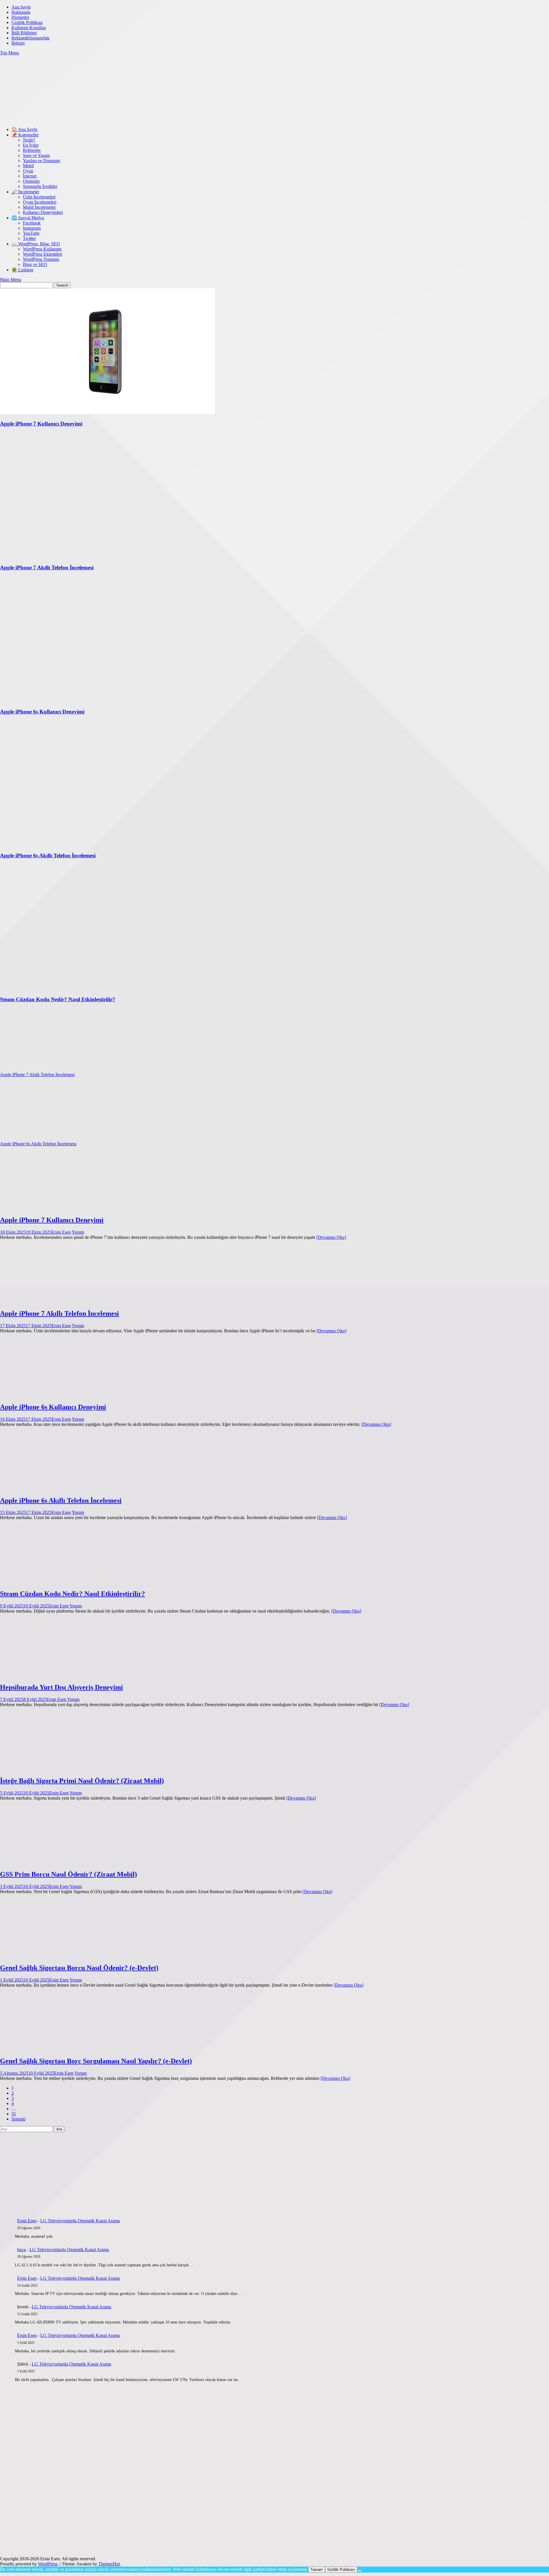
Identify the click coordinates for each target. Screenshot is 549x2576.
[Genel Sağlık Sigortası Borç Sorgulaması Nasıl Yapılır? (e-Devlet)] (55, 2049)
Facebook (32, 223)
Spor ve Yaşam (36, 155)
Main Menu (11, 280)
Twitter (29, 238)
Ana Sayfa (21, 7)
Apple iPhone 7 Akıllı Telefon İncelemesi (37, 1075)
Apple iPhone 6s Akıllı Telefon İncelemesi (38, 1144)
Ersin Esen (61, 1232)
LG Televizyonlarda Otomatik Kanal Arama (80, 2221)
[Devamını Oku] (331, 1237)
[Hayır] (360, 2571)
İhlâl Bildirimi (24, 33)
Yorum (78, 1232)
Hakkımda (21, 12)
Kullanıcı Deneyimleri (43, 212)
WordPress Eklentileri (42, 254)
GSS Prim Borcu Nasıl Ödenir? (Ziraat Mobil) (68, 1874)
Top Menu (9, 53)
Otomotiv (31, 181)
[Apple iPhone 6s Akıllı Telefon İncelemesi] (55, 1488)
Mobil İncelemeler (39, 207)
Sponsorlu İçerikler (40, 186)
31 (14, 2114)
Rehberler (32, 150)
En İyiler (31, 145)
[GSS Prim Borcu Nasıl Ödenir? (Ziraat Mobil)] (55, 1862)
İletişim (18, 43)
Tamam (317, 2570)
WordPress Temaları (41, 259)
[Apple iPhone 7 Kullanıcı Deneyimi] (55, 1208)
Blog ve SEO (35, 264)
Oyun (28, 171)
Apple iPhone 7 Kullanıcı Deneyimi (52, 1220)
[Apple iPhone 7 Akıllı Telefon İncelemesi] (55, 1301)
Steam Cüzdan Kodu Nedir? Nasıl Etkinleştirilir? (72, 1594)
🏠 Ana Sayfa (24, 129)
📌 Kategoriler (25, 135)
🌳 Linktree (22, 270)
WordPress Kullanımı (42, 249)
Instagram (32, 228)
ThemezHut (109, 2564)
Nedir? (29, 140)
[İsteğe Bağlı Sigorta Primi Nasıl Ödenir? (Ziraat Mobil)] (55, 1769)
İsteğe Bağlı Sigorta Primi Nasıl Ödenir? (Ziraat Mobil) (82, 1781)
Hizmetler (20, 17)
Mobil (28, 166)
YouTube (31, 233)
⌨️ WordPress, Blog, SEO (36, 244)
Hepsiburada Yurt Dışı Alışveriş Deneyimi (61, 1687)
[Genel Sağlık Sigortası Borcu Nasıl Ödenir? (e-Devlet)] (55, 1956)
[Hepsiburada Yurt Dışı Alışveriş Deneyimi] (55, 1675)
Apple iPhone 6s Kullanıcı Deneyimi (53, 1407)
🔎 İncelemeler (25, 192)
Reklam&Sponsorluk (30, 38)
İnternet (30, 176)
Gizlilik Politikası (27, 22)
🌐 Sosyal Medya (28, 218)
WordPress (48, 2564)
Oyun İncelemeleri (40, 202)
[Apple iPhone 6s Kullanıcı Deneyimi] (55, 1395)
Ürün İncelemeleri (39, 197)
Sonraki (18, 2119)
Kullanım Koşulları (29, 28)
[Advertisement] (104, 108)
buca (21, 2250)
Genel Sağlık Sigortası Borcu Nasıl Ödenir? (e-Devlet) (79, 1968)
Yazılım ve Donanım (41, 161)
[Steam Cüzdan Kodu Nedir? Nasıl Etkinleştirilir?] (55, 1582)
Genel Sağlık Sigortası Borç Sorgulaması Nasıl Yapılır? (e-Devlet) (96, 2061)
